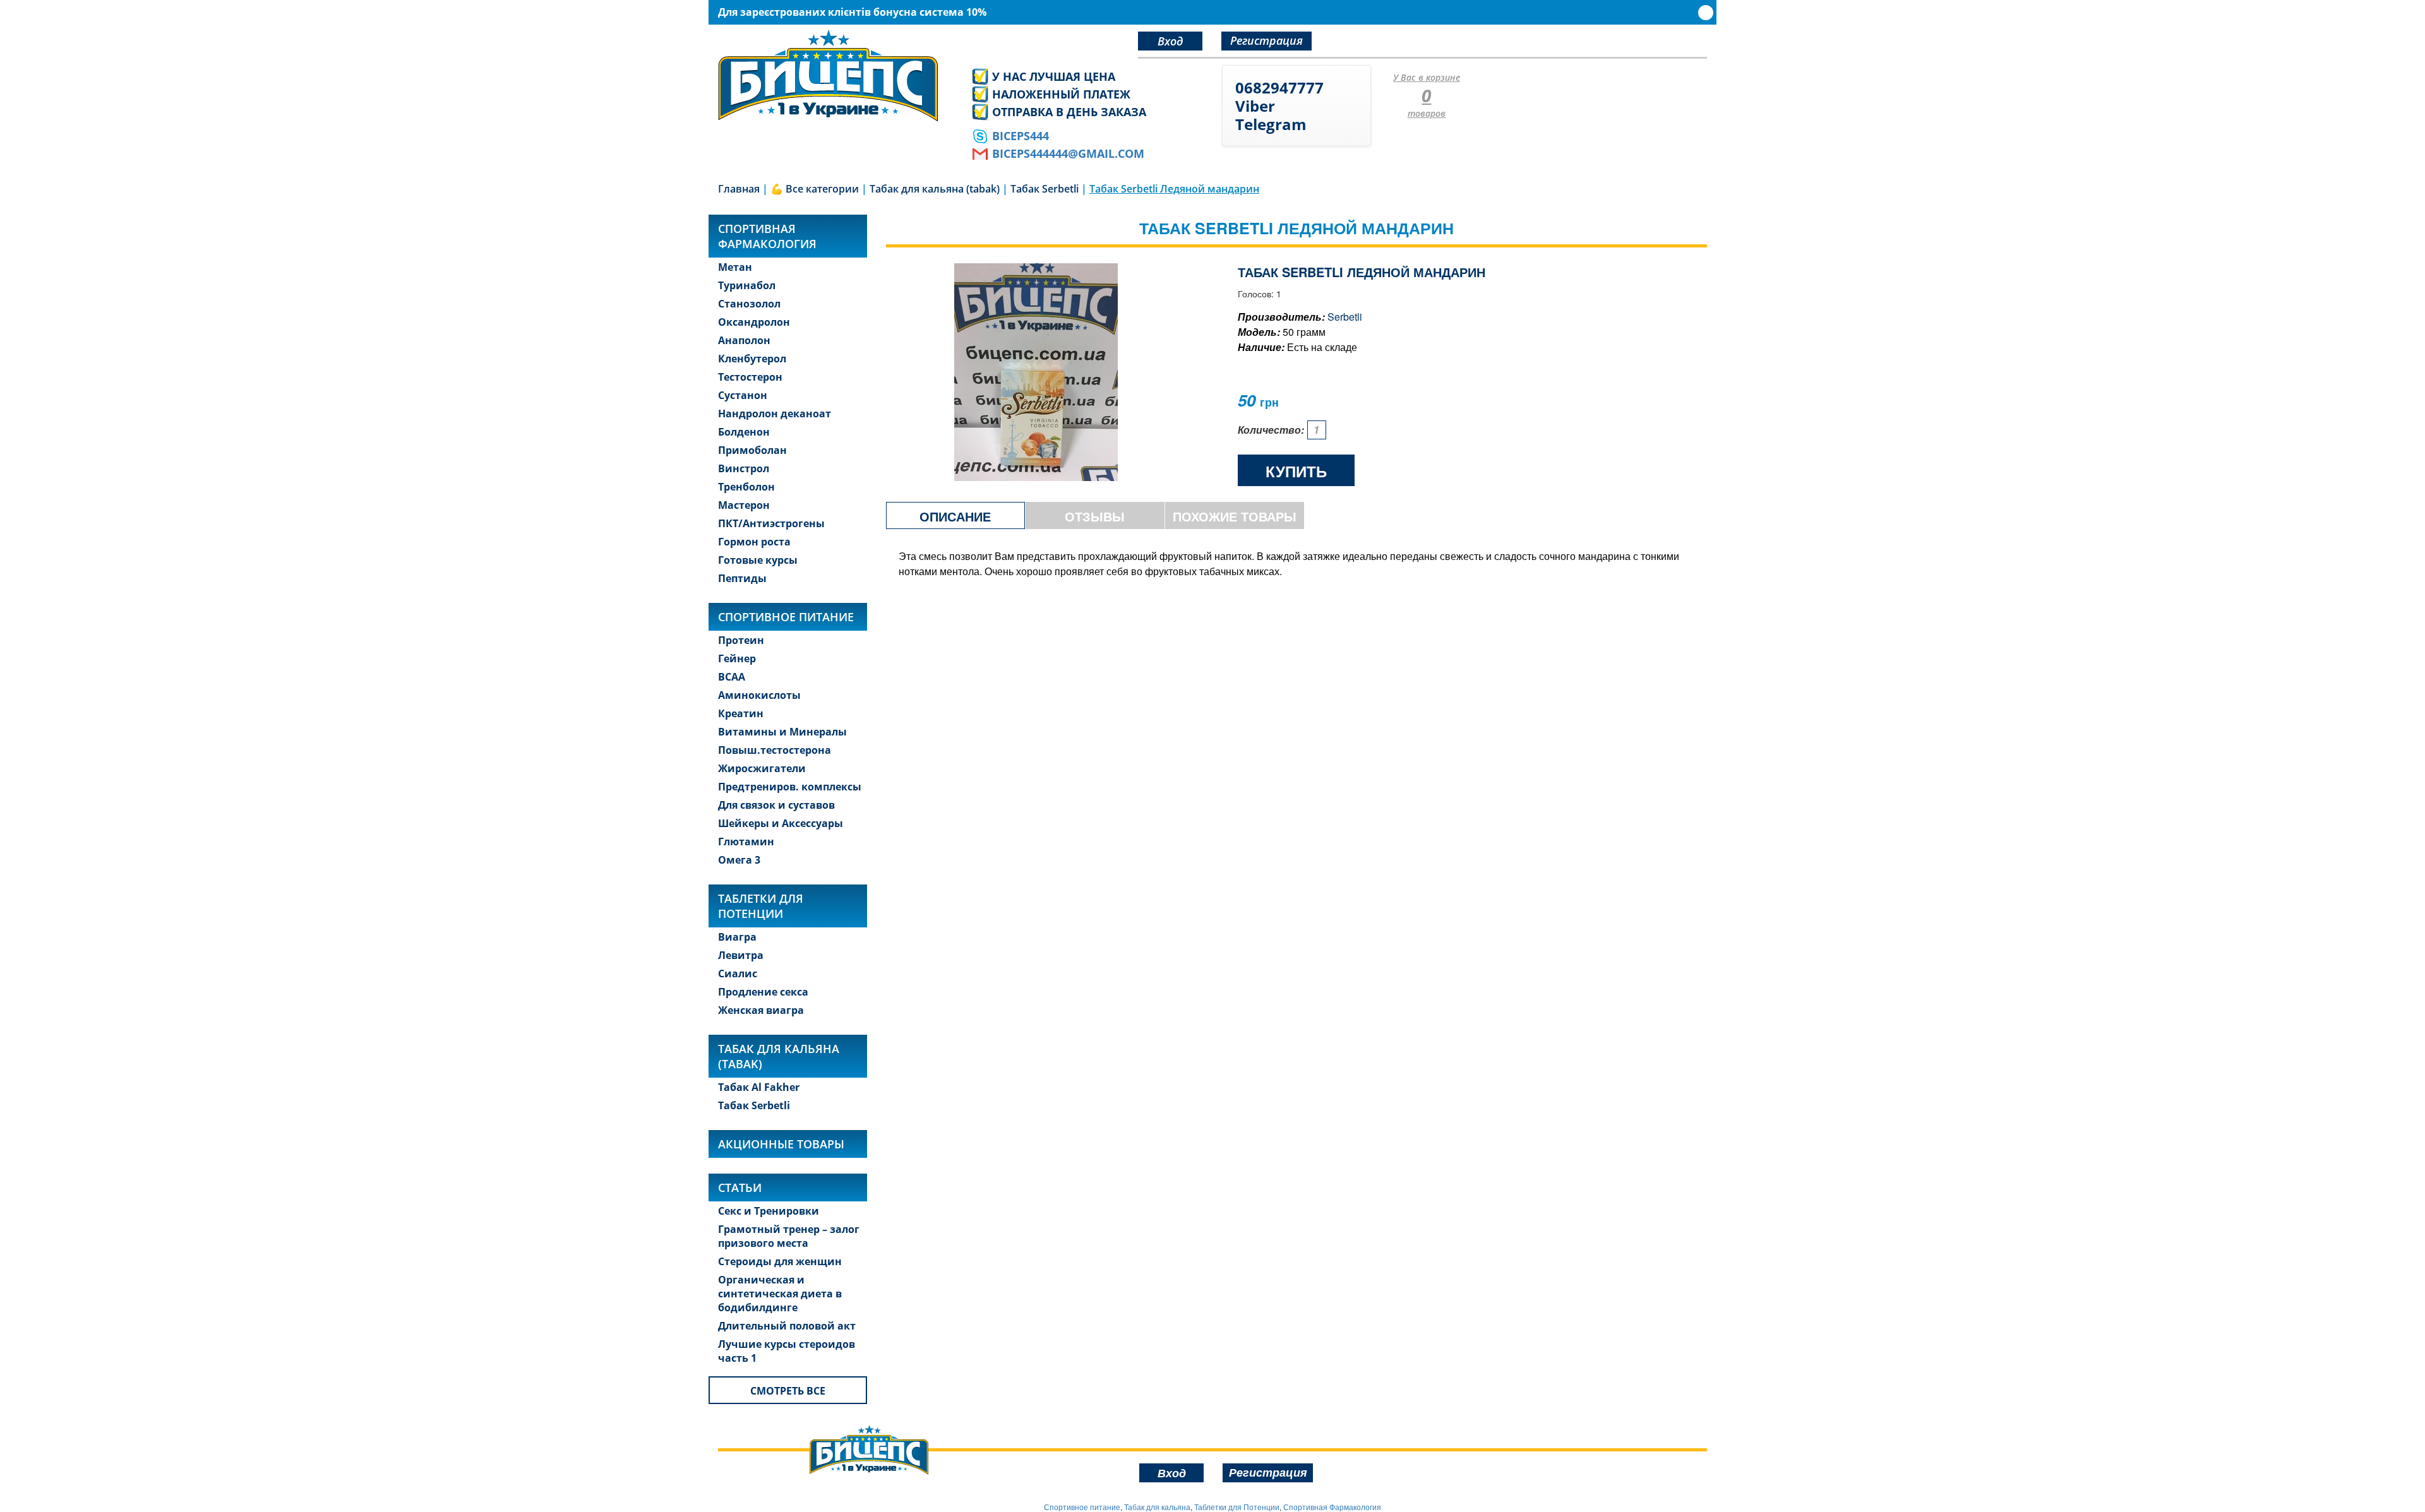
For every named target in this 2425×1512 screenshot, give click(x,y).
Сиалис (738, 973)
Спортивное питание (786, 617)
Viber (1255, 106)
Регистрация (1266, 40)
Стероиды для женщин (780, 1261)
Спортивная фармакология (767, 236)
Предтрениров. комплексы (790, 787)
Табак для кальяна (1157, 1507)
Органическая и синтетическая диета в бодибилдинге (780, 1294)
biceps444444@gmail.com (1068, 153)
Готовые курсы (758, 560)
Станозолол (749, 304)
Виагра (737, 937)
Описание (955, 516)
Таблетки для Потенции (761, 906)
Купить (1296, 471)
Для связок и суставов (776, 805)
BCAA (732, 677)
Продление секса (763, 992)
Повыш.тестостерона (775, 750)
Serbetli (1345, 317)
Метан (735, 267)
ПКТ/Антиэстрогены (771, 523)
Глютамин (746, 842)
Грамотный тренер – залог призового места (789, 1236)
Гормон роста (754, 542)
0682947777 (1279, 87)
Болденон (744, 432)
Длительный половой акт (787, 1326)
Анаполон (744, 340)
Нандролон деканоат (775, 414)
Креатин (741, 713)
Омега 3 (739, 860)
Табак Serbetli (754, 1105)
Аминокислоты (759, 695)
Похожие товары (1235, 516)
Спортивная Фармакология (1332, 1507)
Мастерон (744, 505)
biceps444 (1021, 136)
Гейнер (737, 658)
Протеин (741, 640)
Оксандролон (754, 322)
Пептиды (742, 578)
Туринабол (747, 285)
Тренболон (746, 487)
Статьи (740, 1188)
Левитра (741, 955)
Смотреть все (788, 1391)
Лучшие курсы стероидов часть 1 (787, 1351)
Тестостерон (750, 377)
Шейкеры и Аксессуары (781, 823)
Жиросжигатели (762, 768)
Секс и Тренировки (769, 1211)
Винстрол (744, 468)
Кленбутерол (752, 359)
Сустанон (743, 395)
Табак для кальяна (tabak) (779, 1056)
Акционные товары (781, 1144)
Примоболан (752, 450)
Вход (1170, 41)
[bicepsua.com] (835, 75)
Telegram (1271, 124)
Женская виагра (761, 1010)
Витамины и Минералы (782, 732)
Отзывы (1095, 516)
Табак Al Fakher (759, 1087)
